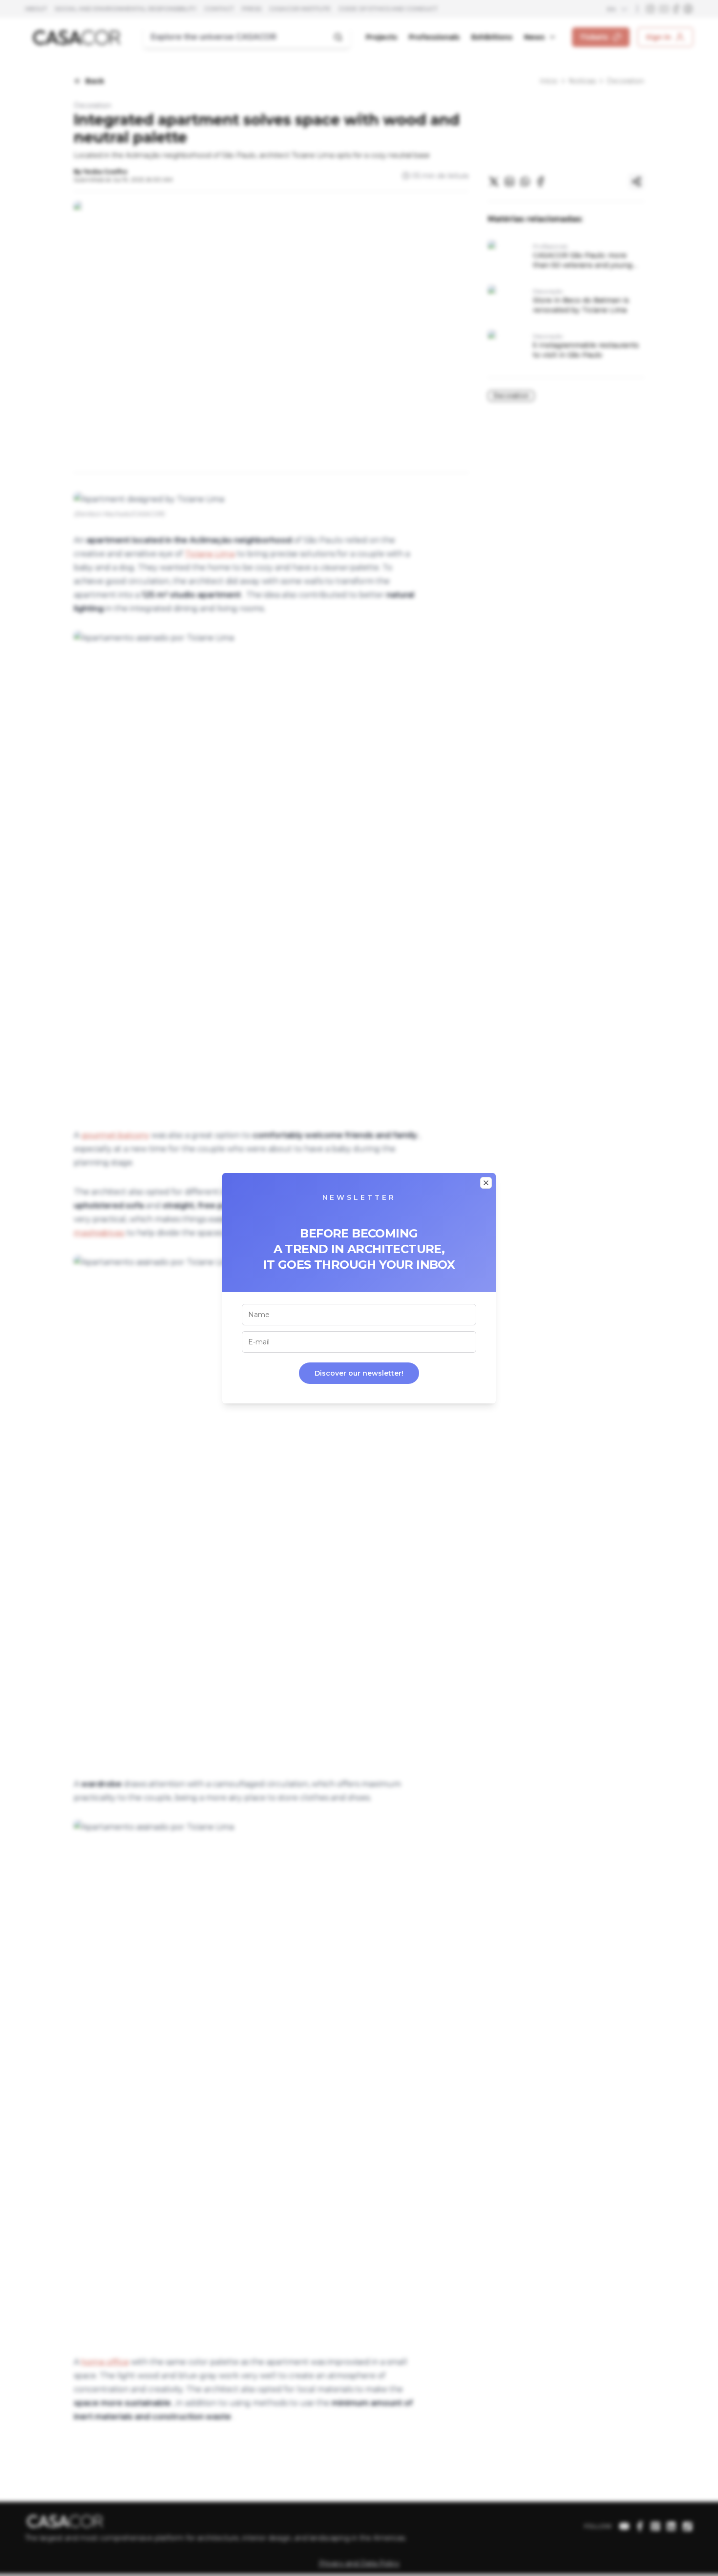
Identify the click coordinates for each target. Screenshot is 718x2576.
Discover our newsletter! (359, 1373)
